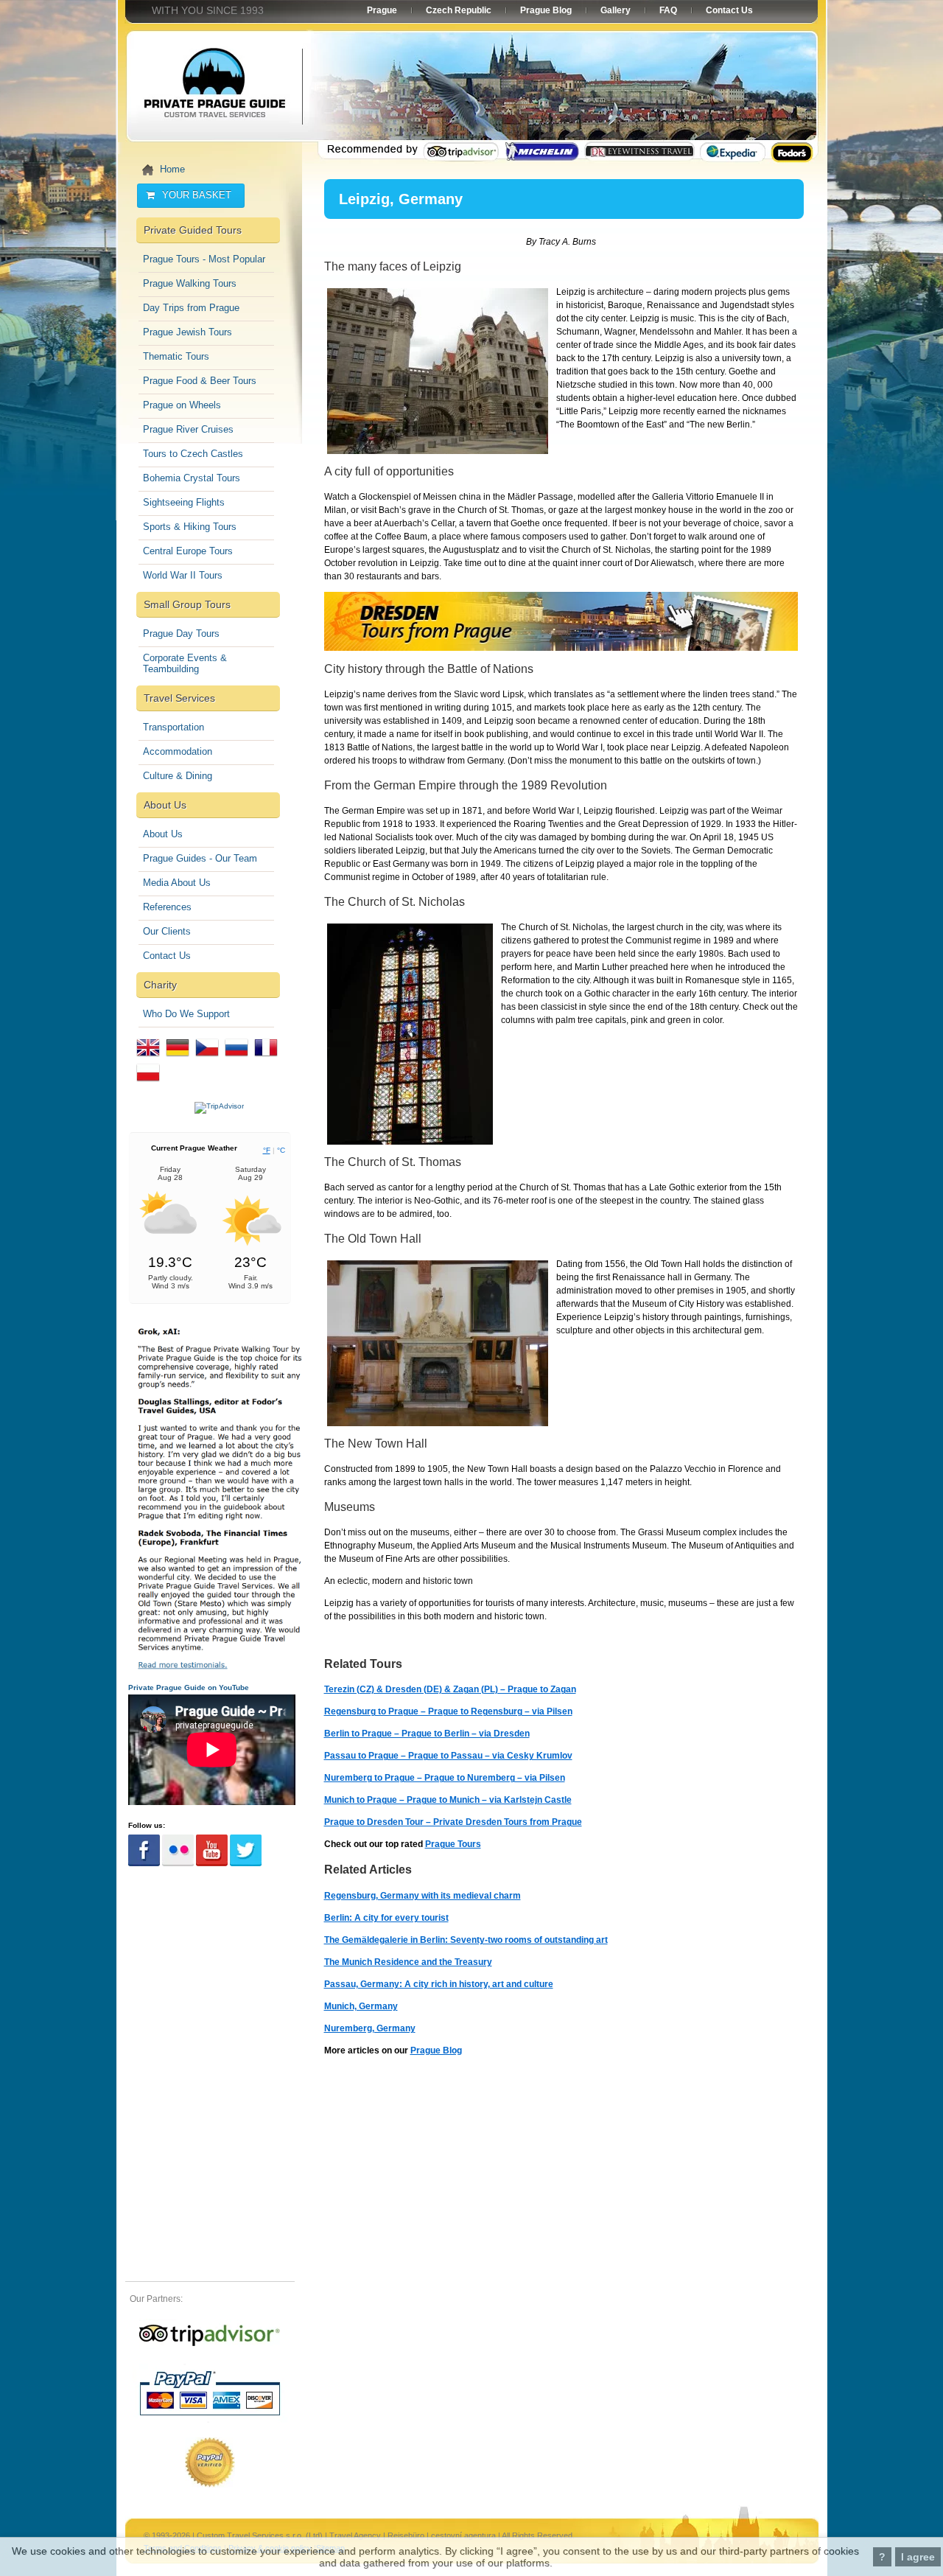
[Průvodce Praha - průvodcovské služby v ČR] (207, 1060)
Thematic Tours (176, 356)
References (167, 907)
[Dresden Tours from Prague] (561, 648)
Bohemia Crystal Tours (192, 478)
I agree (918, 2557)
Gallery (616, 10)
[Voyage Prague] (266, 1060)
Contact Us (167, 956)
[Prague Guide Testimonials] (219, 1668)
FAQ (668, 10)
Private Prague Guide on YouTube (189, 1687)
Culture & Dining (178, 776)
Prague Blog (436, 2050)
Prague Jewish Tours (187, 332)
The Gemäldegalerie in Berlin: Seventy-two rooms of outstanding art (466, 1940)
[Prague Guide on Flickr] (178, 1864)
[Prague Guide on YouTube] (212, 1864)
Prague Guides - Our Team (200, 858)
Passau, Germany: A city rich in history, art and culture (439, 1984)
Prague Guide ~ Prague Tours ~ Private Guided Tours (214, 88)
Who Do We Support (186, 1014)
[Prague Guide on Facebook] (144, 1864)
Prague (382, 10)
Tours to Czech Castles (193, 454)
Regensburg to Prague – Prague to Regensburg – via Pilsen (448, 1711)
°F (267, 1150)
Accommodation (178, 751)
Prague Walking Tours (190, 283)
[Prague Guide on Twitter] (246, 1864)
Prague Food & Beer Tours (200, 381)
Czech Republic (459, 10)
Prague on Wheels (182, 405)
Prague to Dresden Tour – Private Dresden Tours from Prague (453, 1822)
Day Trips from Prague (191, 308)
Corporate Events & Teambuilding (185, 663)
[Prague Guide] (210, 2346)
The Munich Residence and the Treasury (408, 1962)
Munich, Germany (361, 2006)
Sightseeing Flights (184, 502)
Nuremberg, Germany (370, 2028)
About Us (163, 834)
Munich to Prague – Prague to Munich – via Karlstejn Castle (448, 1800)
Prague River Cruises (188, 429)
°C (281, 1150)
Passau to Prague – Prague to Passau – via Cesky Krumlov (448, 1756)
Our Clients (167, 931)
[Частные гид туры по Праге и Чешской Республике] (236, 1060)
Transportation (173, 727)
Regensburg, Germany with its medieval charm (423, 1896)
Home (172, 169)
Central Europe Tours (188, 551)
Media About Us (177, 883)
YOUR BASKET (197, 195)
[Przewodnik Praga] (148, 1085)
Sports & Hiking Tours (190, 527)
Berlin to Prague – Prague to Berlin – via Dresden (427, 1734)
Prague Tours (453, 1844)
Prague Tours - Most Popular (204, 259)
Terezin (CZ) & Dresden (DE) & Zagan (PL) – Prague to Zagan (450, 1689)
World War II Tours (183, 575)
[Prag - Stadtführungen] (178, 1060)
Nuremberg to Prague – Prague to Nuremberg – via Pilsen (445, 1778)
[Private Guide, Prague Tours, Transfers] (148, 1060)
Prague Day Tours (181, 633)
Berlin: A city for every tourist (386, 1918)
